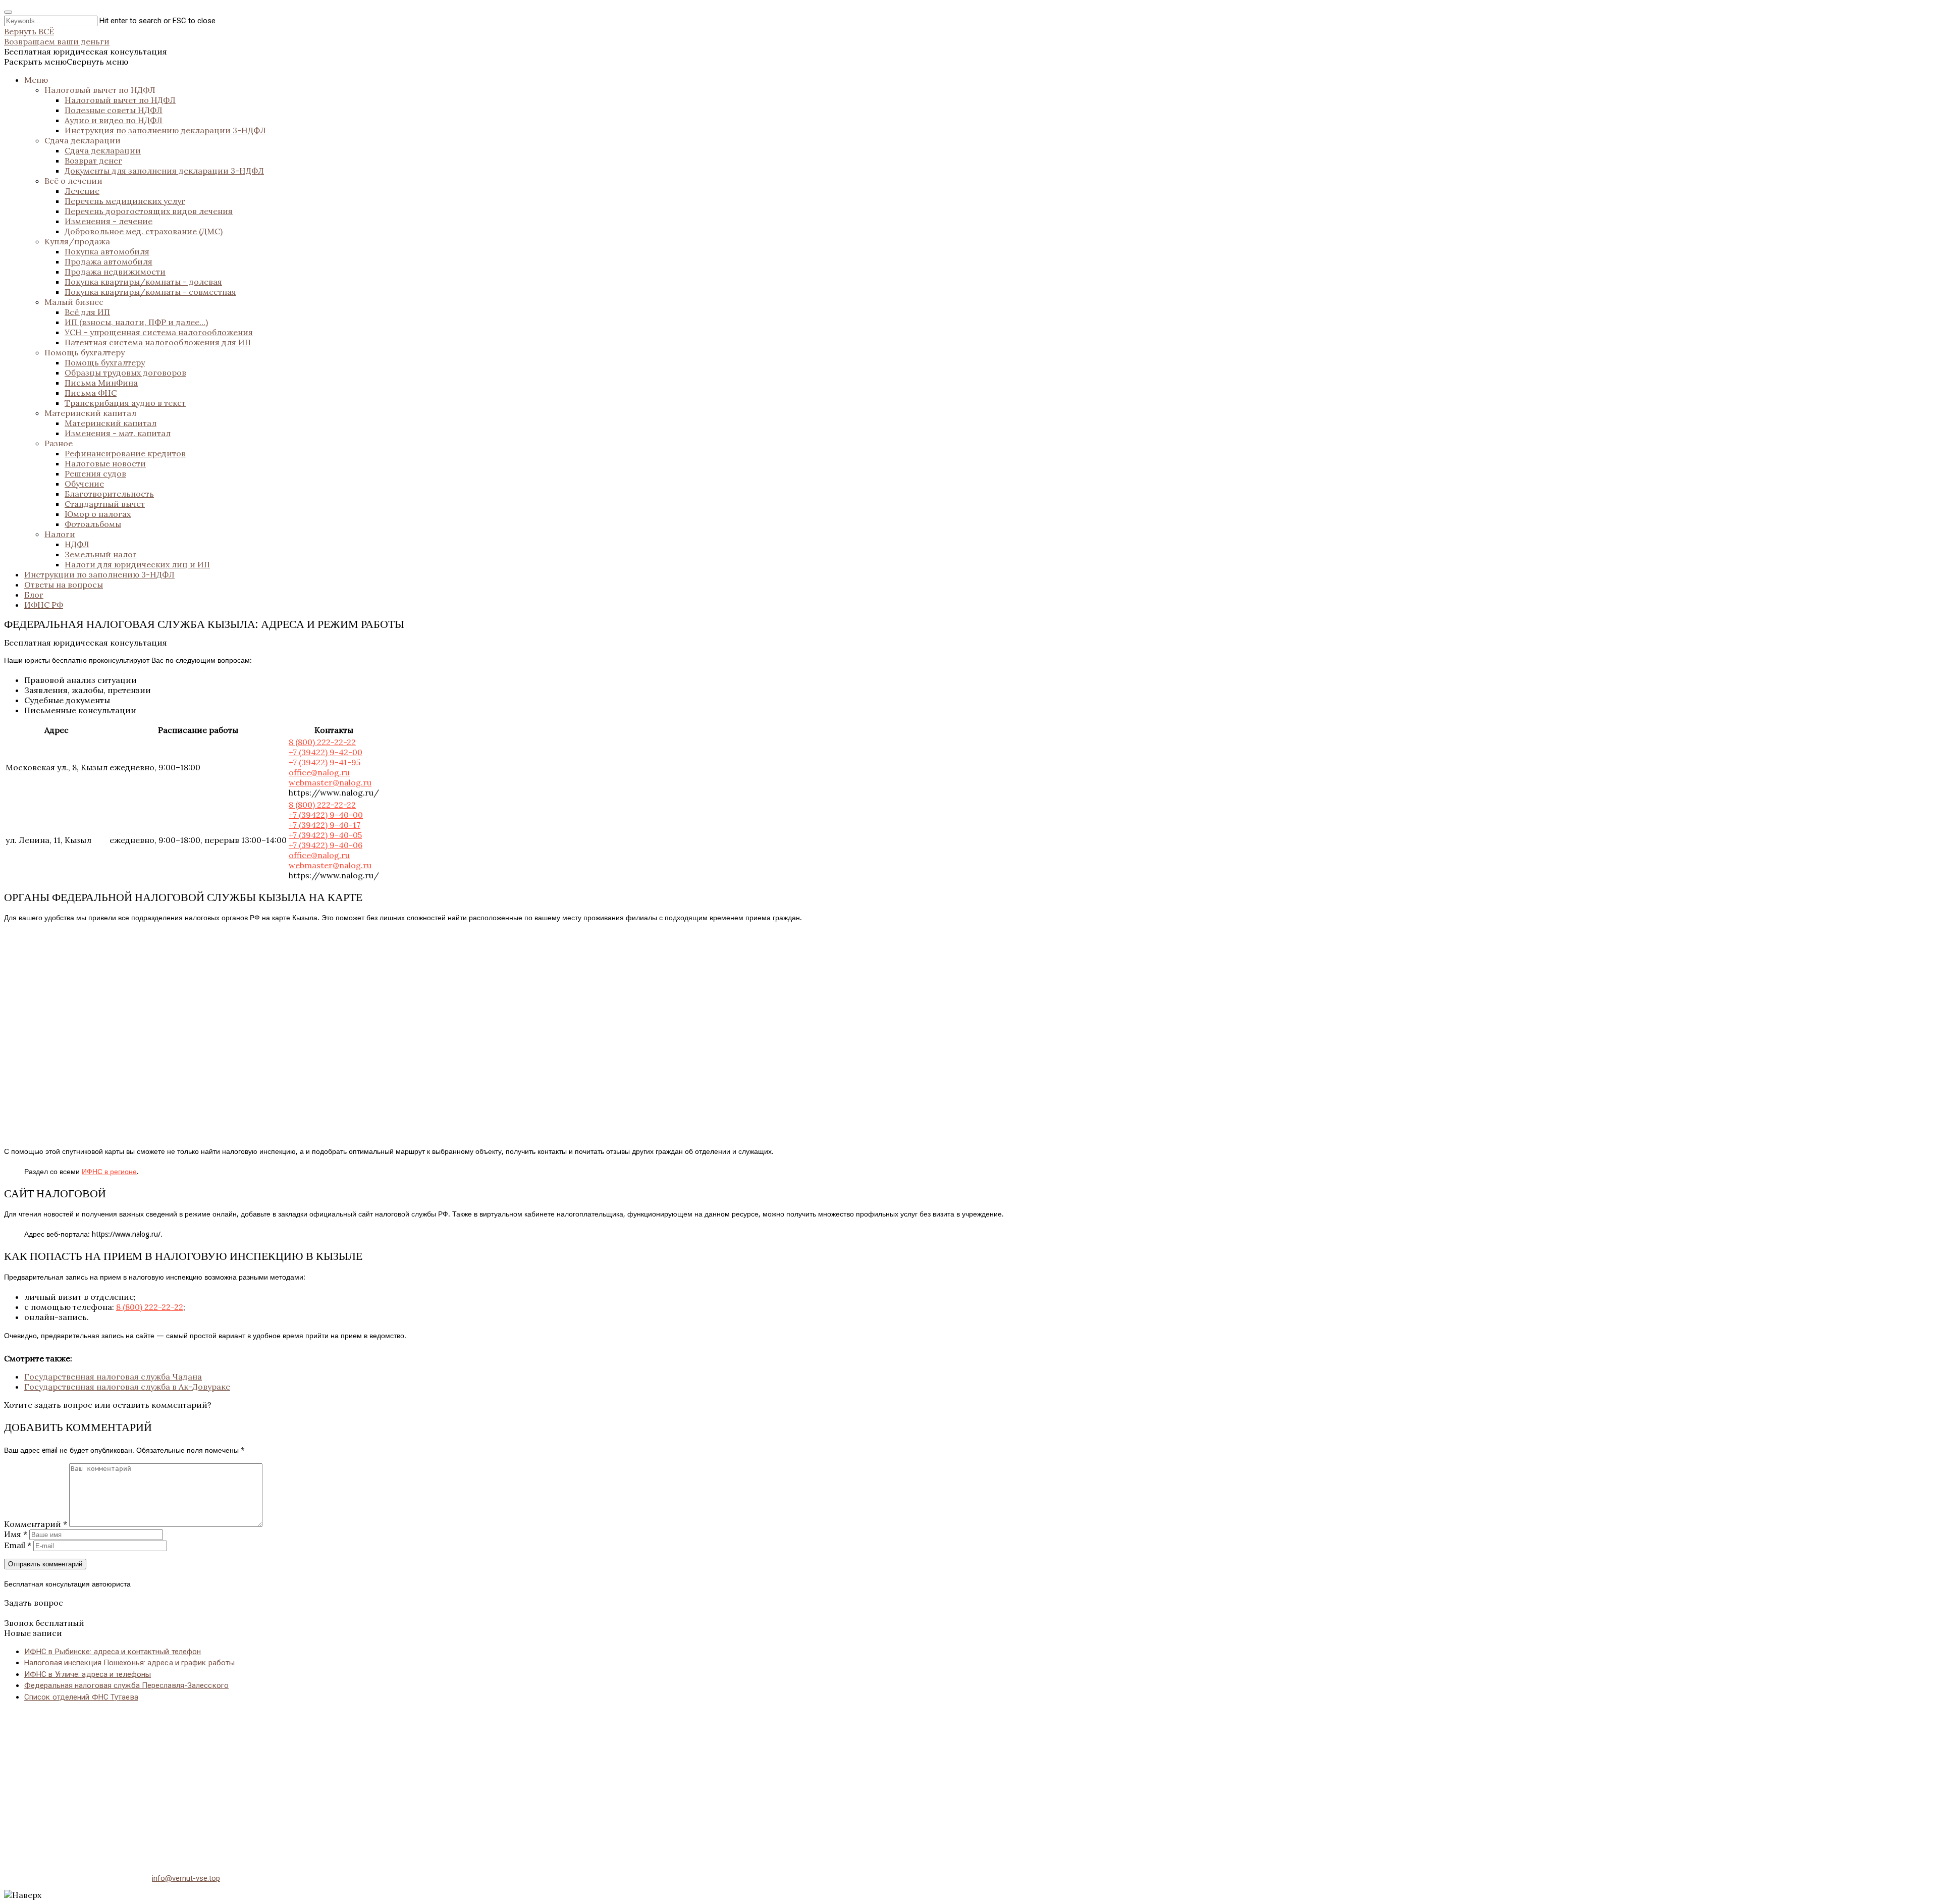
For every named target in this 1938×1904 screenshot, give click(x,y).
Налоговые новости (105, 463)
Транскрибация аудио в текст (125, 403)
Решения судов (95, 473)
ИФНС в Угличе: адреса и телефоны (88, 1674)
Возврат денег (93, 161)
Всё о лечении (73, 181)
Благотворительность (109, 494)
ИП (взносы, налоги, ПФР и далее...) (136, 322)
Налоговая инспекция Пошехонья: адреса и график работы (129, 1663)
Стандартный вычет (105, 504)
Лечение (82, 191)
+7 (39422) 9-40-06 (326, 845)
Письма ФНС (91, 393)
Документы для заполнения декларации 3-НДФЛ (164, 171)
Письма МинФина (101, 383)
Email (18, 1545)
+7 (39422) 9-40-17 (325, 825)
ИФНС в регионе (109, 1172)
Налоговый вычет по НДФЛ (100, 90)
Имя (16, 1534)
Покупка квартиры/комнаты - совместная (150, 292)
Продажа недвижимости (115, 272)
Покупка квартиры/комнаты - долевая (143, 282)
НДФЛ (77, 544)
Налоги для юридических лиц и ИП (137, 564)
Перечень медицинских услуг (125, 201)
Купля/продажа (77, 241)
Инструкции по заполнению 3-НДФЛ (99, 574)
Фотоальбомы (93, 524)
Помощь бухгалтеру (85, 352)
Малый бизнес (74, 302)
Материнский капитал (90, 413)
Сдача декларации (83, 140)
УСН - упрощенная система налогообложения (159, 332)
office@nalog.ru (319, 772)
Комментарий (36, 1524)
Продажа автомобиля (109, 261)
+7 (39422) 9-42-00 (326, 752)
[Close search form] (8, 12)
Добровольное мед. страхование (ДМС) (144, 231)
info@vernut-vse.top (186, 1878)
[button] (66, 62)
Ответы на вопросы (64, 585)
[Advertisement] (307, 1781)
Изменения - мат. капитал (118, 433)
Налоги (60, 534)
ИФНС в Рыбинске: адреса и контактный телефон (113, 1652)
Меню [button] (36, 80)
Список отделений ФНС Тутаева (81, 1697)
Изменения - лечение (109, 221)
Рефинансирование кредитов (125, 453)
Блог (34, 595)
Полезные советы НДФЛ (114, 110)
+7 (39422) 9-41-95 (325, 762)
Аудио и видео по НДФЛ (114, 120)
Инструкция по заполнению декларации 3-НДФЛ (165, 130)
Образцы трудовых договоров (125, 373)
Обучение (84, 484)
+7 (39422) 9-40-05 (325, 835)
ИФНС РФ (44, 605)
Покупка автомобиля (107, 251)
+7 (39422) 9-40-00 (326, 815)
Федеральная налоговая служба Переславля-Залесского (126, 1685)
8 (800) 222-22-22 (322, 742)
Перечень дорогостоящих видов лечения (149, 211)
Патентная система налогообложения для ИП (158, 342)
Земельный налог (101, 554)
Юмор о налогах (98, 514)
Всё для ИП (87, 312)
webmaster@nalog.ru (330, 782)
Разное (59, 443)
